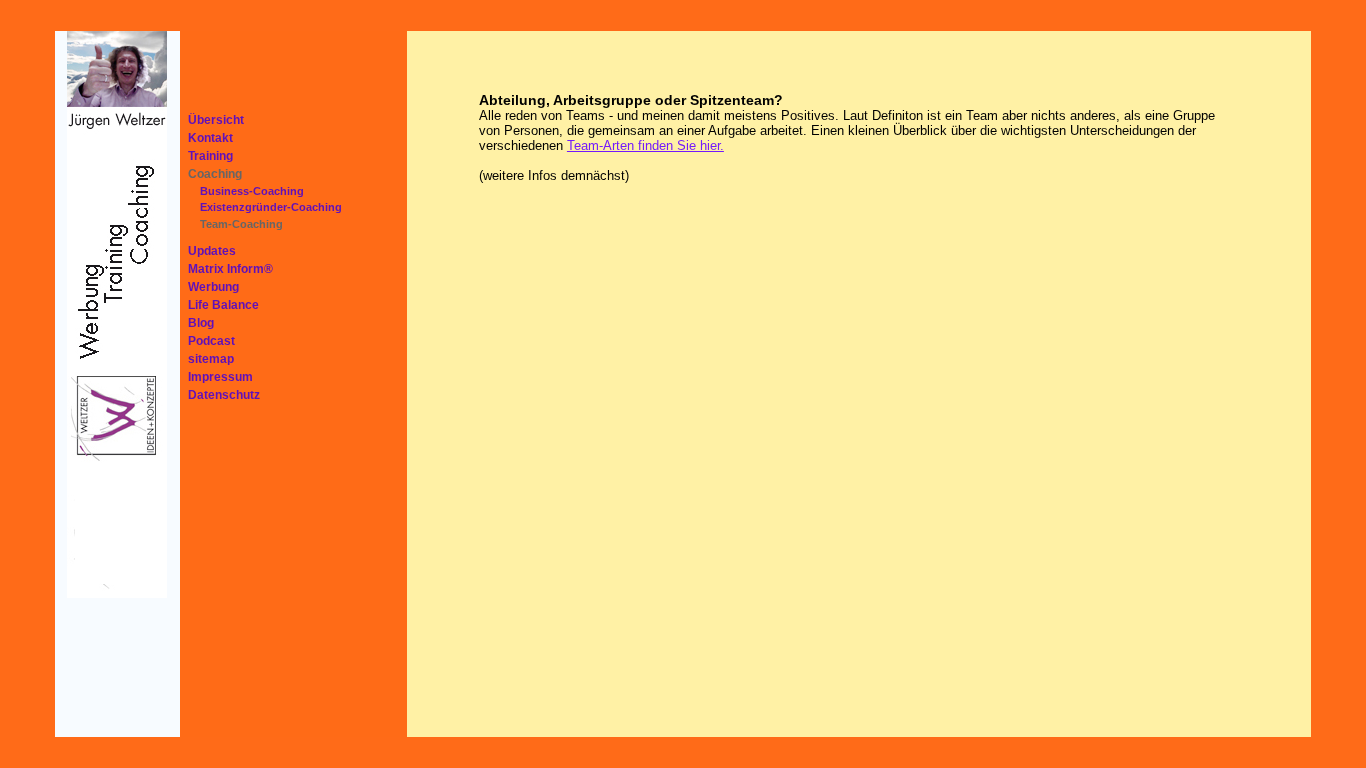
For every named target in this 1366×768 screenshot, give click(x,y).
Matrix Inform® (230, 269)
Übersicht (216, 120)
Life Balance (223, 305)
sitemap (211, 359)
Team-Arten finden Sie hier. (645, 145)
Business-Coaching (252, 191)
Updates (212, 251)
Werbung (213, 287)
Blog (201, 323)
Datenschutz (224, 395)
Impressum (220, 377)
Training (210, 156)
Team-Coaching (241, 224)
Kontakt (210, 138)
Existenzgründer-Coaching (271, 207)
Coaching (215, 174)
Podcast (211, 341)
